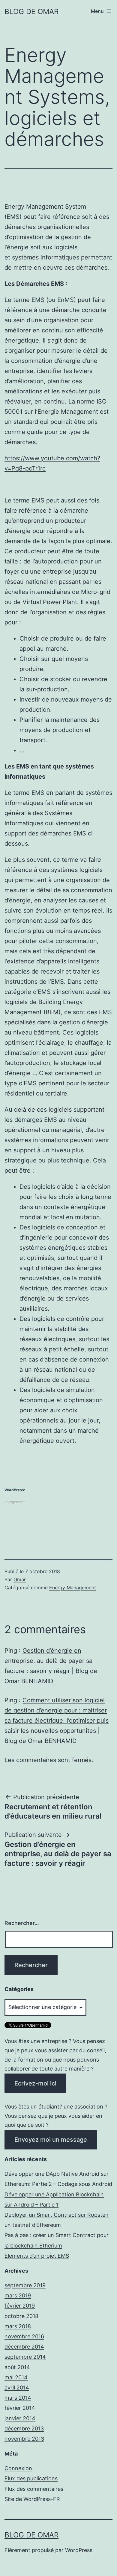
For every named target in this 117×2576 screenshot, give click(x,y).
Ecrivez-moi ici (35, 2083)
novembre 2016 (24, 2336)
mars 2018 (18, 2326)
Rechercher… (22, 1923)
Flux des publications (31, 2478)
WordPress (79, 2550)
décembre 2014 (24, 2347)
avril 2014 (17, 2388)
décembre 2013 (24, 2428)
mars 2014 (18, 2398)
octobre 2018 (21, 2316)
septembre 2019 (25, 2285)
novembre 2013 (24, 2439)
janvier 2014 (20, 2418)
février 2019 (20, 2306)
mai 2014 (16, 2377)
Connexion (18, 2468)
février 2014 (20, 2408)
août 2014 (17, 2367)
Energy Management (73, 1588)
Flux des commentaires (34, 2489)
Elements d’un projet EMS (37, 2256)
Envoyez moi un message (51, 2140)
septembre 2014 (25, 2357)
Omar (20, 1579)
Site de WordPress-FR (32, 2499)
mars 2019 (18, 2295)
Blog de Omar (31, 12)
